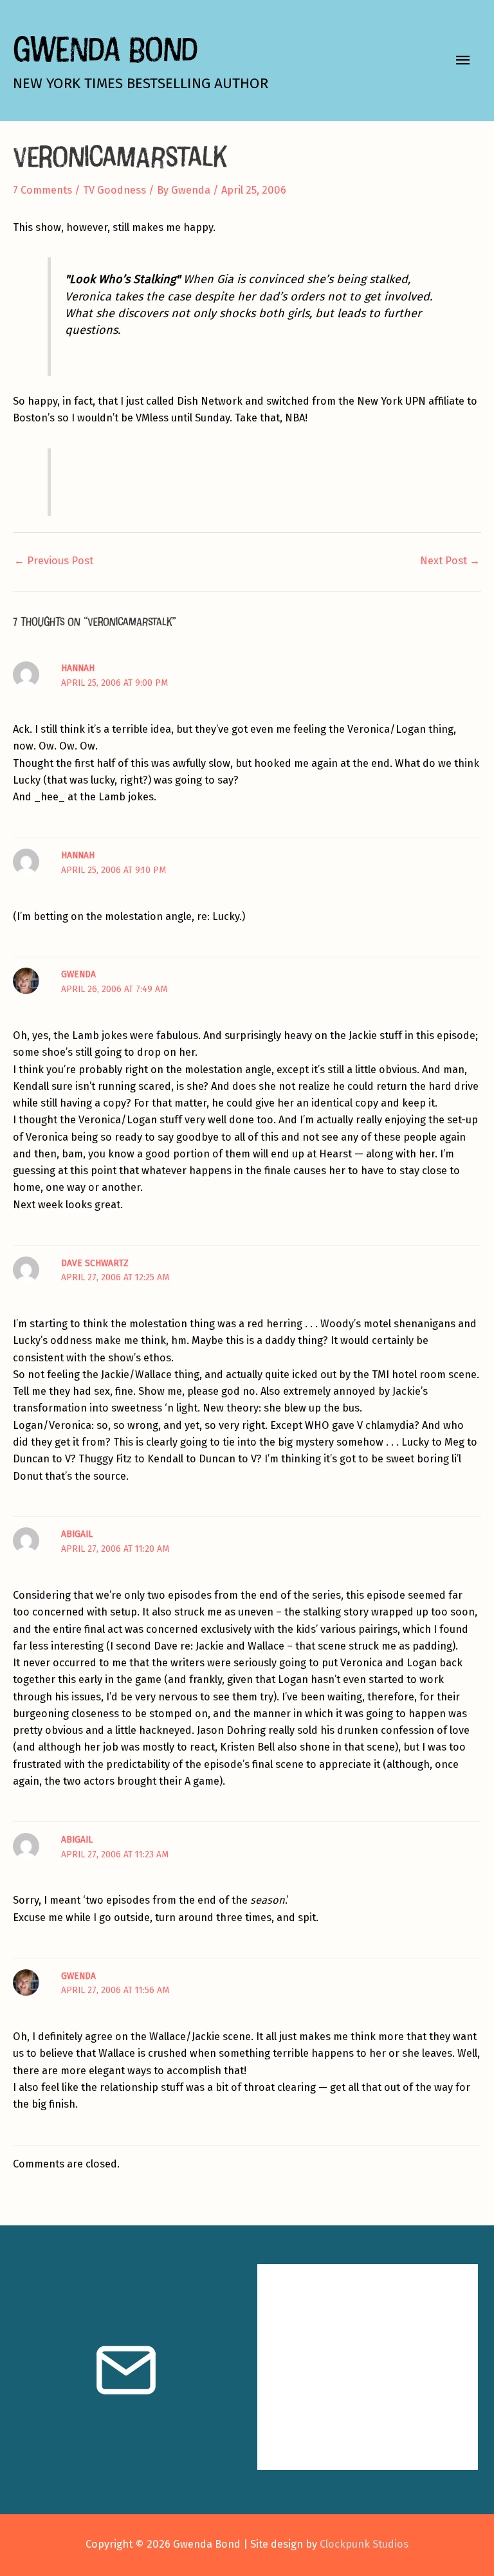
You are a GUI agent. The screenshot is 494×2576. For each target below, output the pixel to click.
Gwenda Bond (105, 49)
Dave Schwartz (95, 1263)
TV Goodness (114, 190)
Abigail (77, 1534)
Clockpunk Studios (364, 2544)
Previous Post (54, 561)
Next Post (450, 561)
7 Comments (42, 190)
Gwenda (78, 974)
